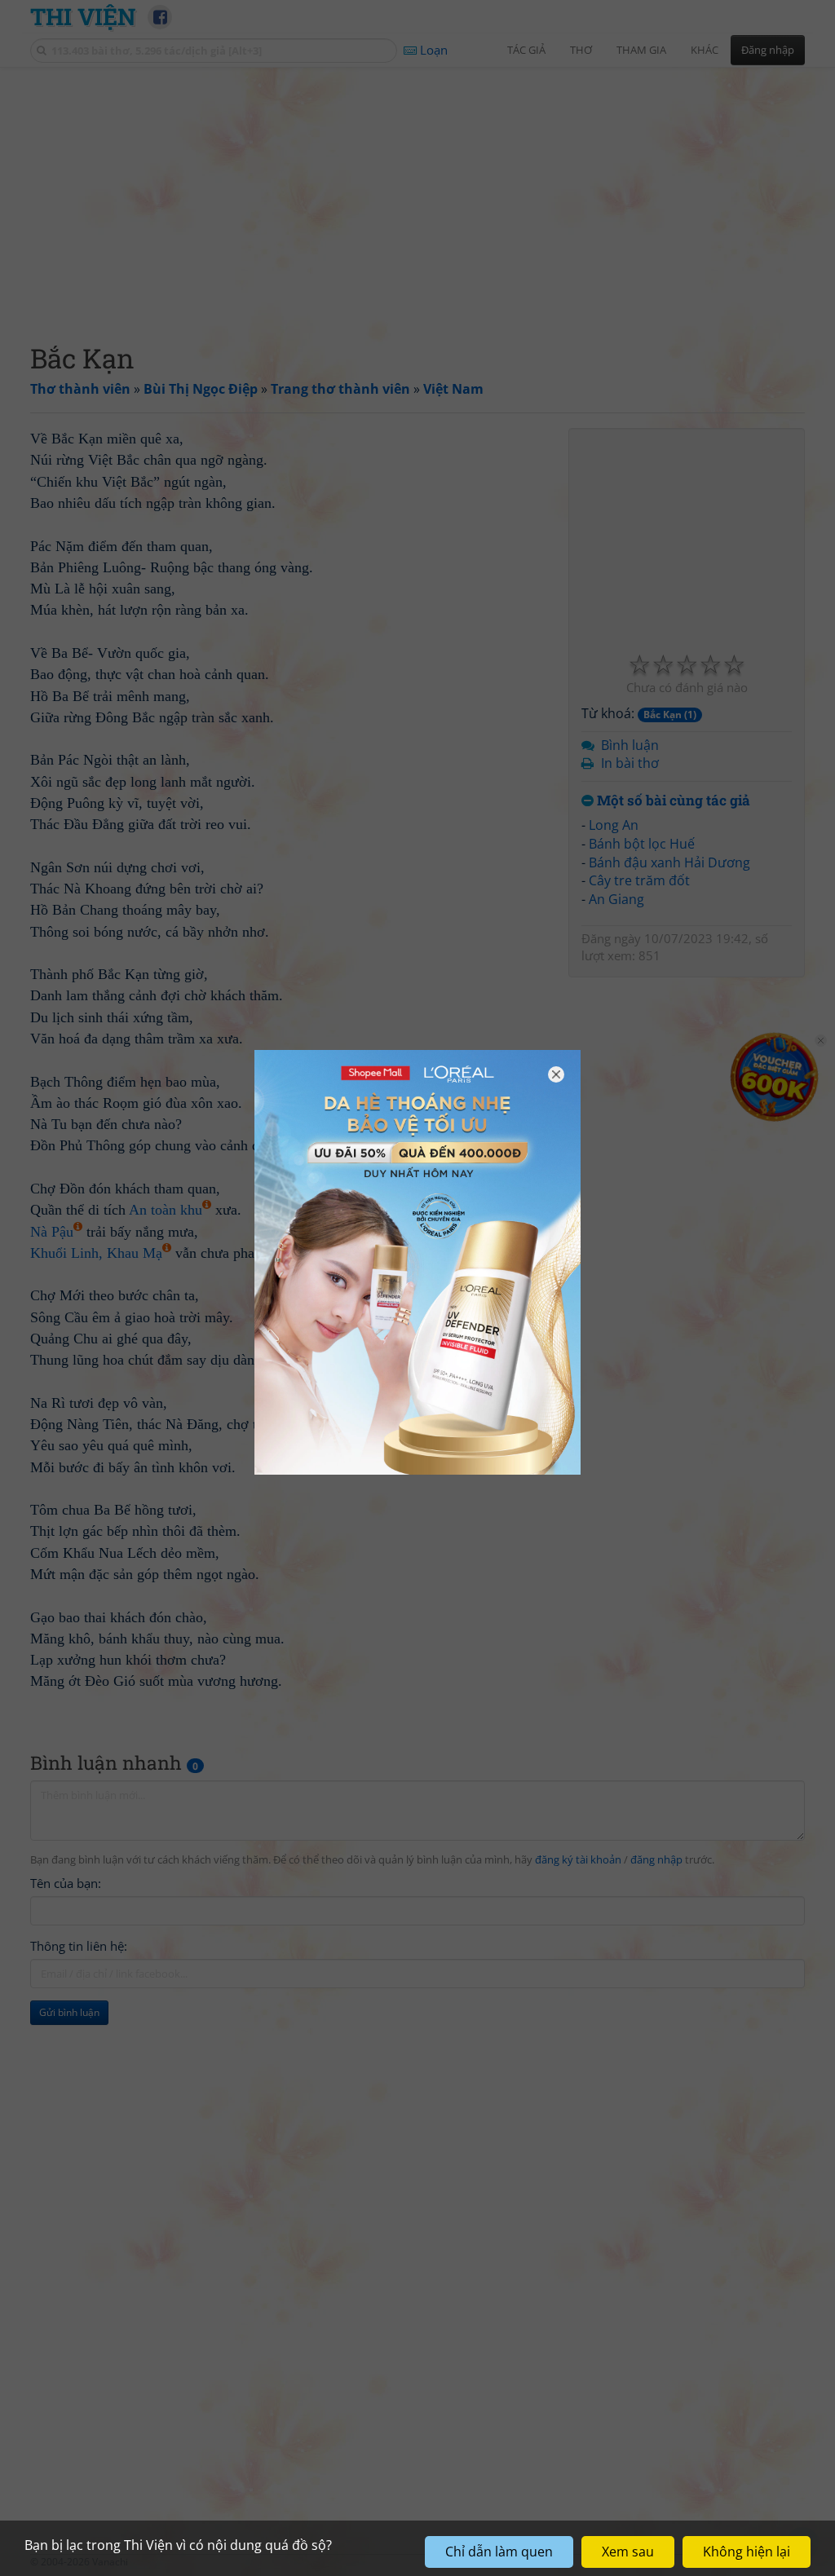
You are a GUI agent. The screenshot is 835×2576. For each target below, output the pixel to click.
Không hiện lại (747, 2552)
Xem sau (628, 2552)
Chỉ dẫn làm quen (499, 2552)
